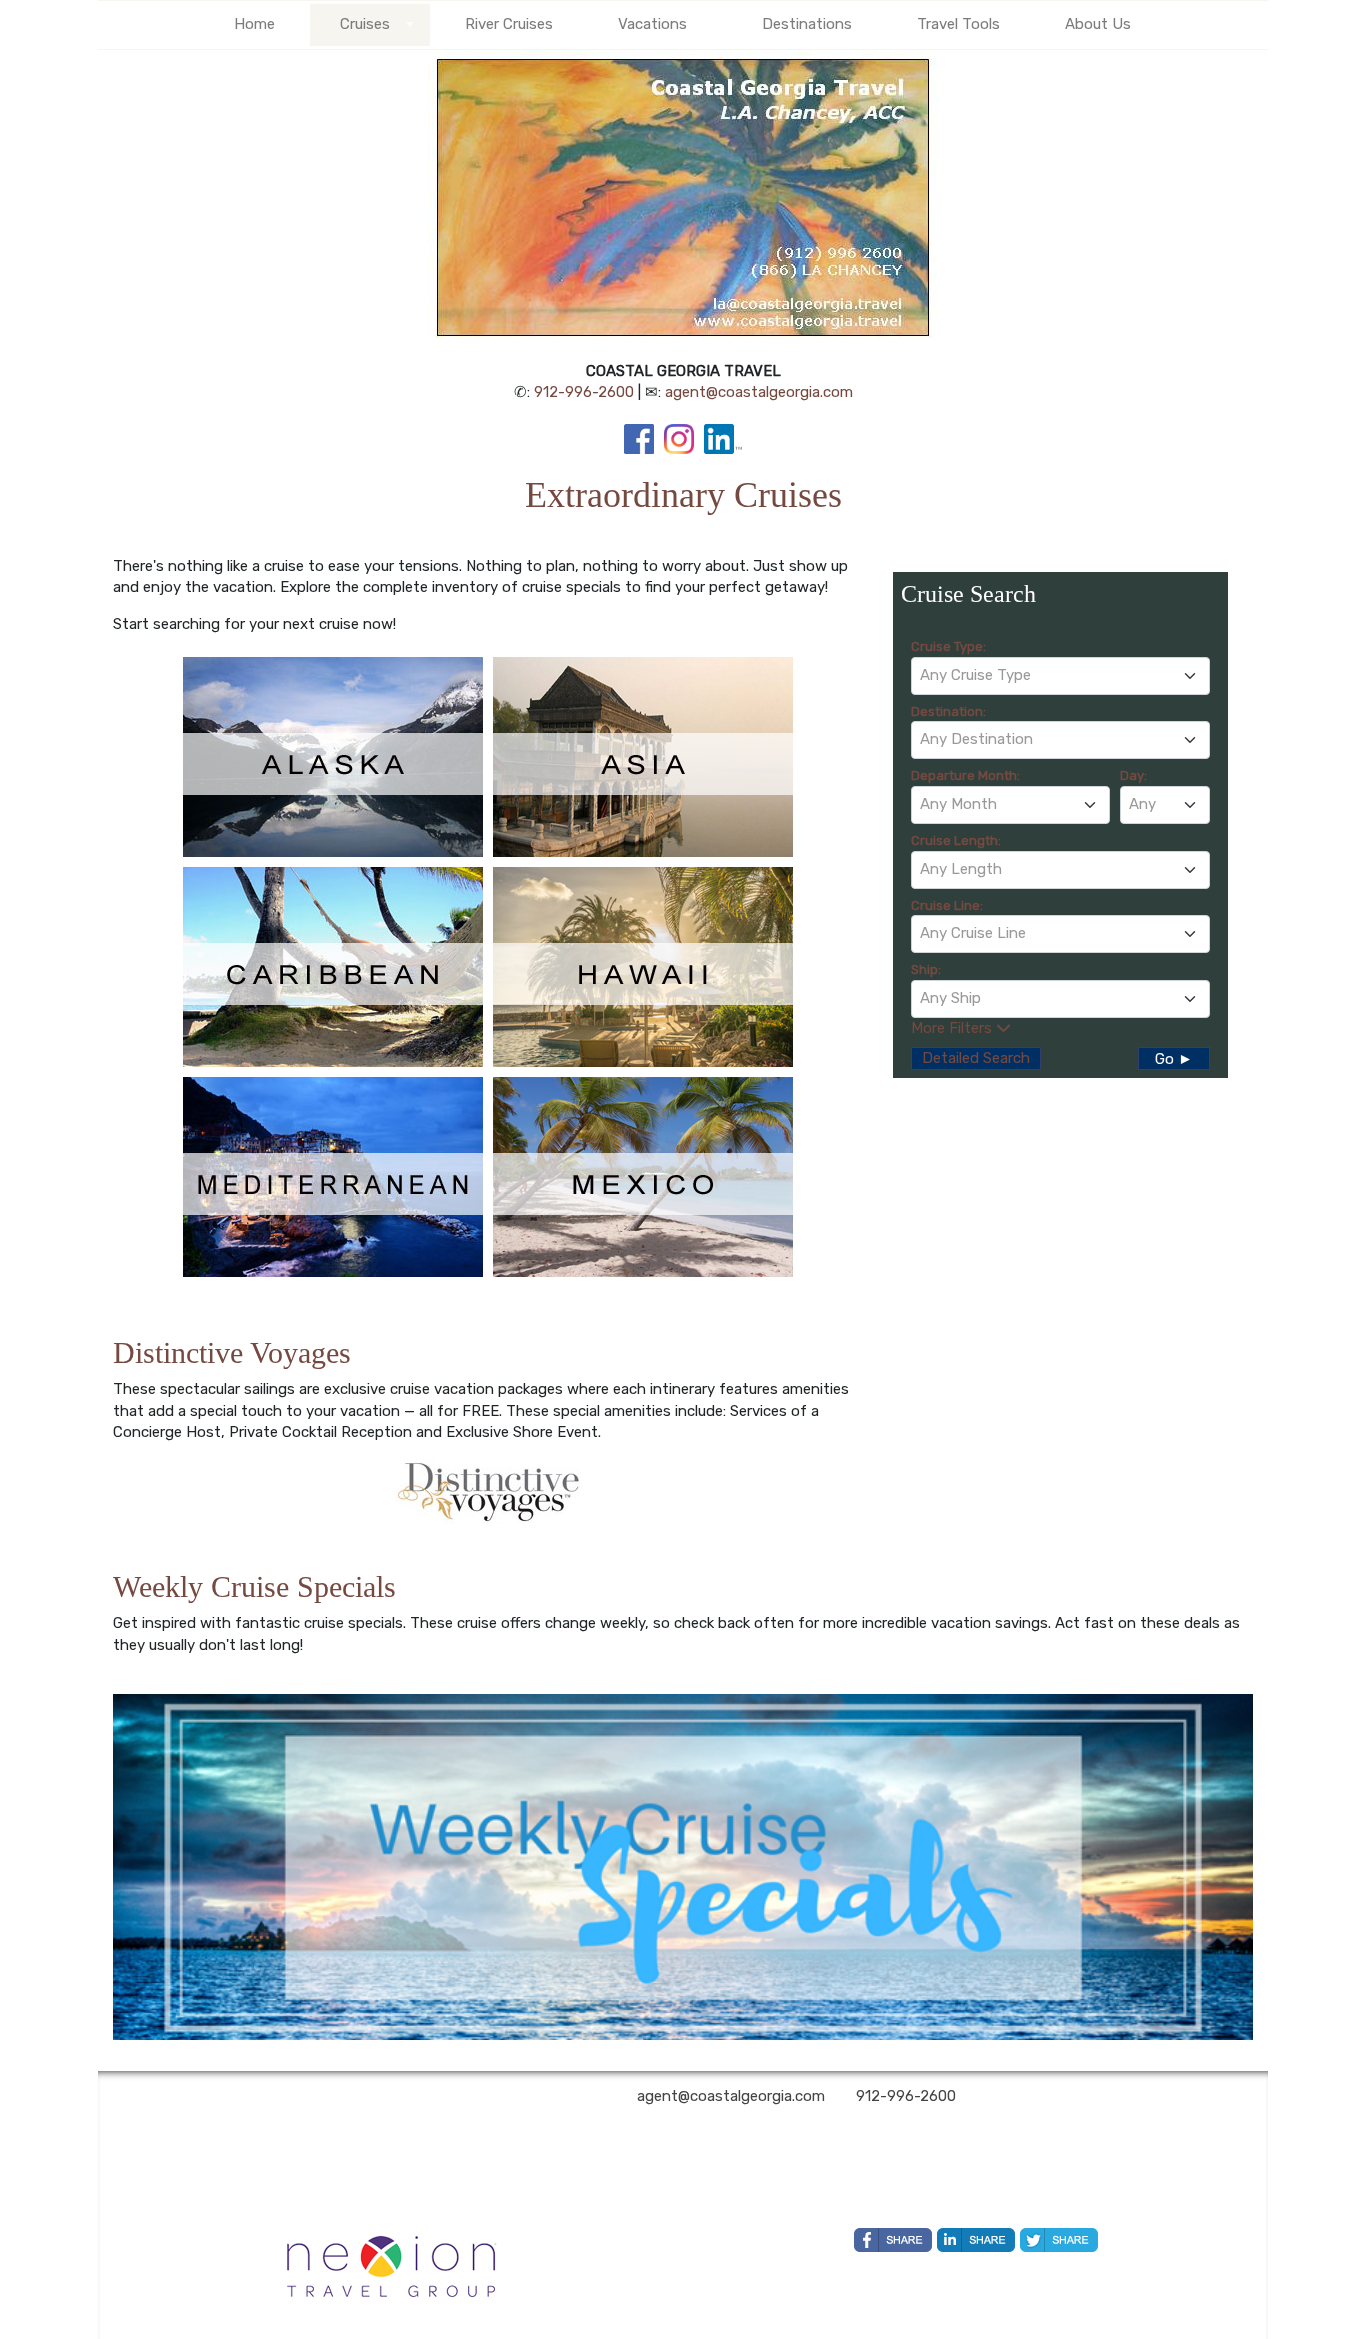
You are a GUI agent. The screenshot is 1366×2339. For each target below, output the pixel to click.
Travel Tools (958, 24)
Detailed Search (976, 1058)
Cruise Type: (948, 646)
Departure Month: (965, 775)
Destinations (807, 24)
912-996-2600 (584, 392)
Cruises (365, 24)
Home (254, 24)
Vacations (652, 24)
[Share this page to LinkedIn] (976, 2240)
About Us (1098, 24)
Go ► (1174, 1059)
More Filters (953, 1028)
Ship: (926, 969)
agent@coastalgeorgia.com (759, 392)
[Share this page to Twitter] (1059, 2240)
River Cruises (509, 24)
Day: (1133, 775)
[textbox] (1060, 675)
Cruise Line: (947, 905)
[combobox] (1060, 676)
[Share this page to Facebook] (893, 2240)
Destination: (948, 711)
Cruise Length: (956, 840)
